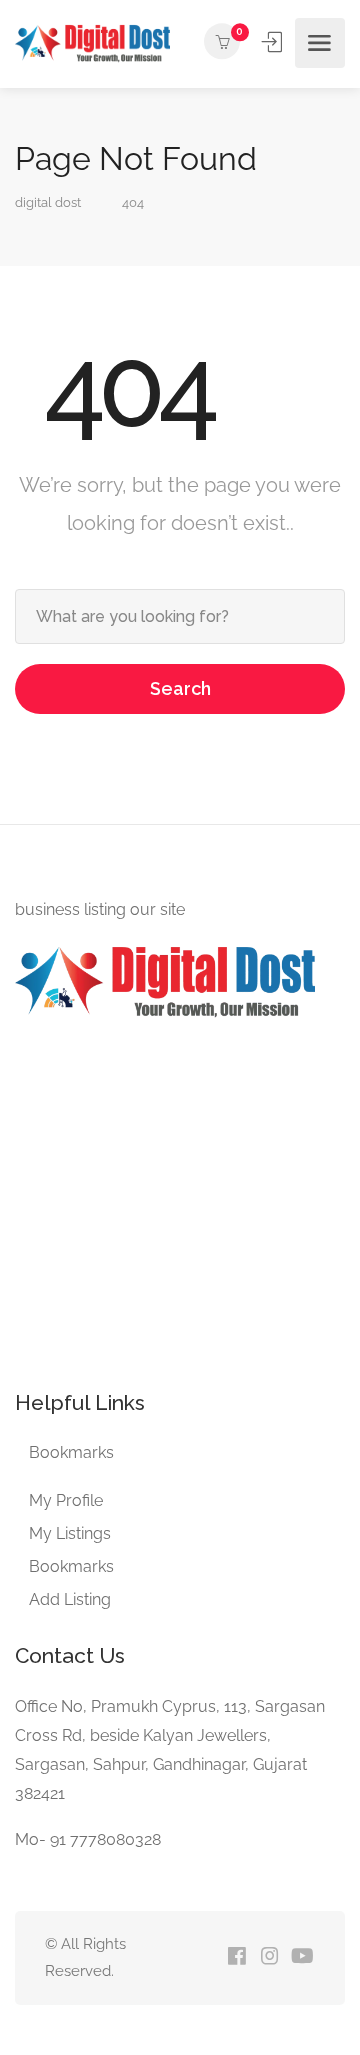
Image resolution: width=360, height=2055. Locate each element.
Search (180, 688)
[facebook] (236, 1957)
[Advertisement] (180, 1201)
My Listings (70, 1533)
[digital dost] (92, 42)
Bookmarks (71, 1452)
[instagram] (269, 1957)
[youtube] (302, 1957)
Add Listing (70, 1599)
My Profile (66, 1500)
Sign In (274, 42)
